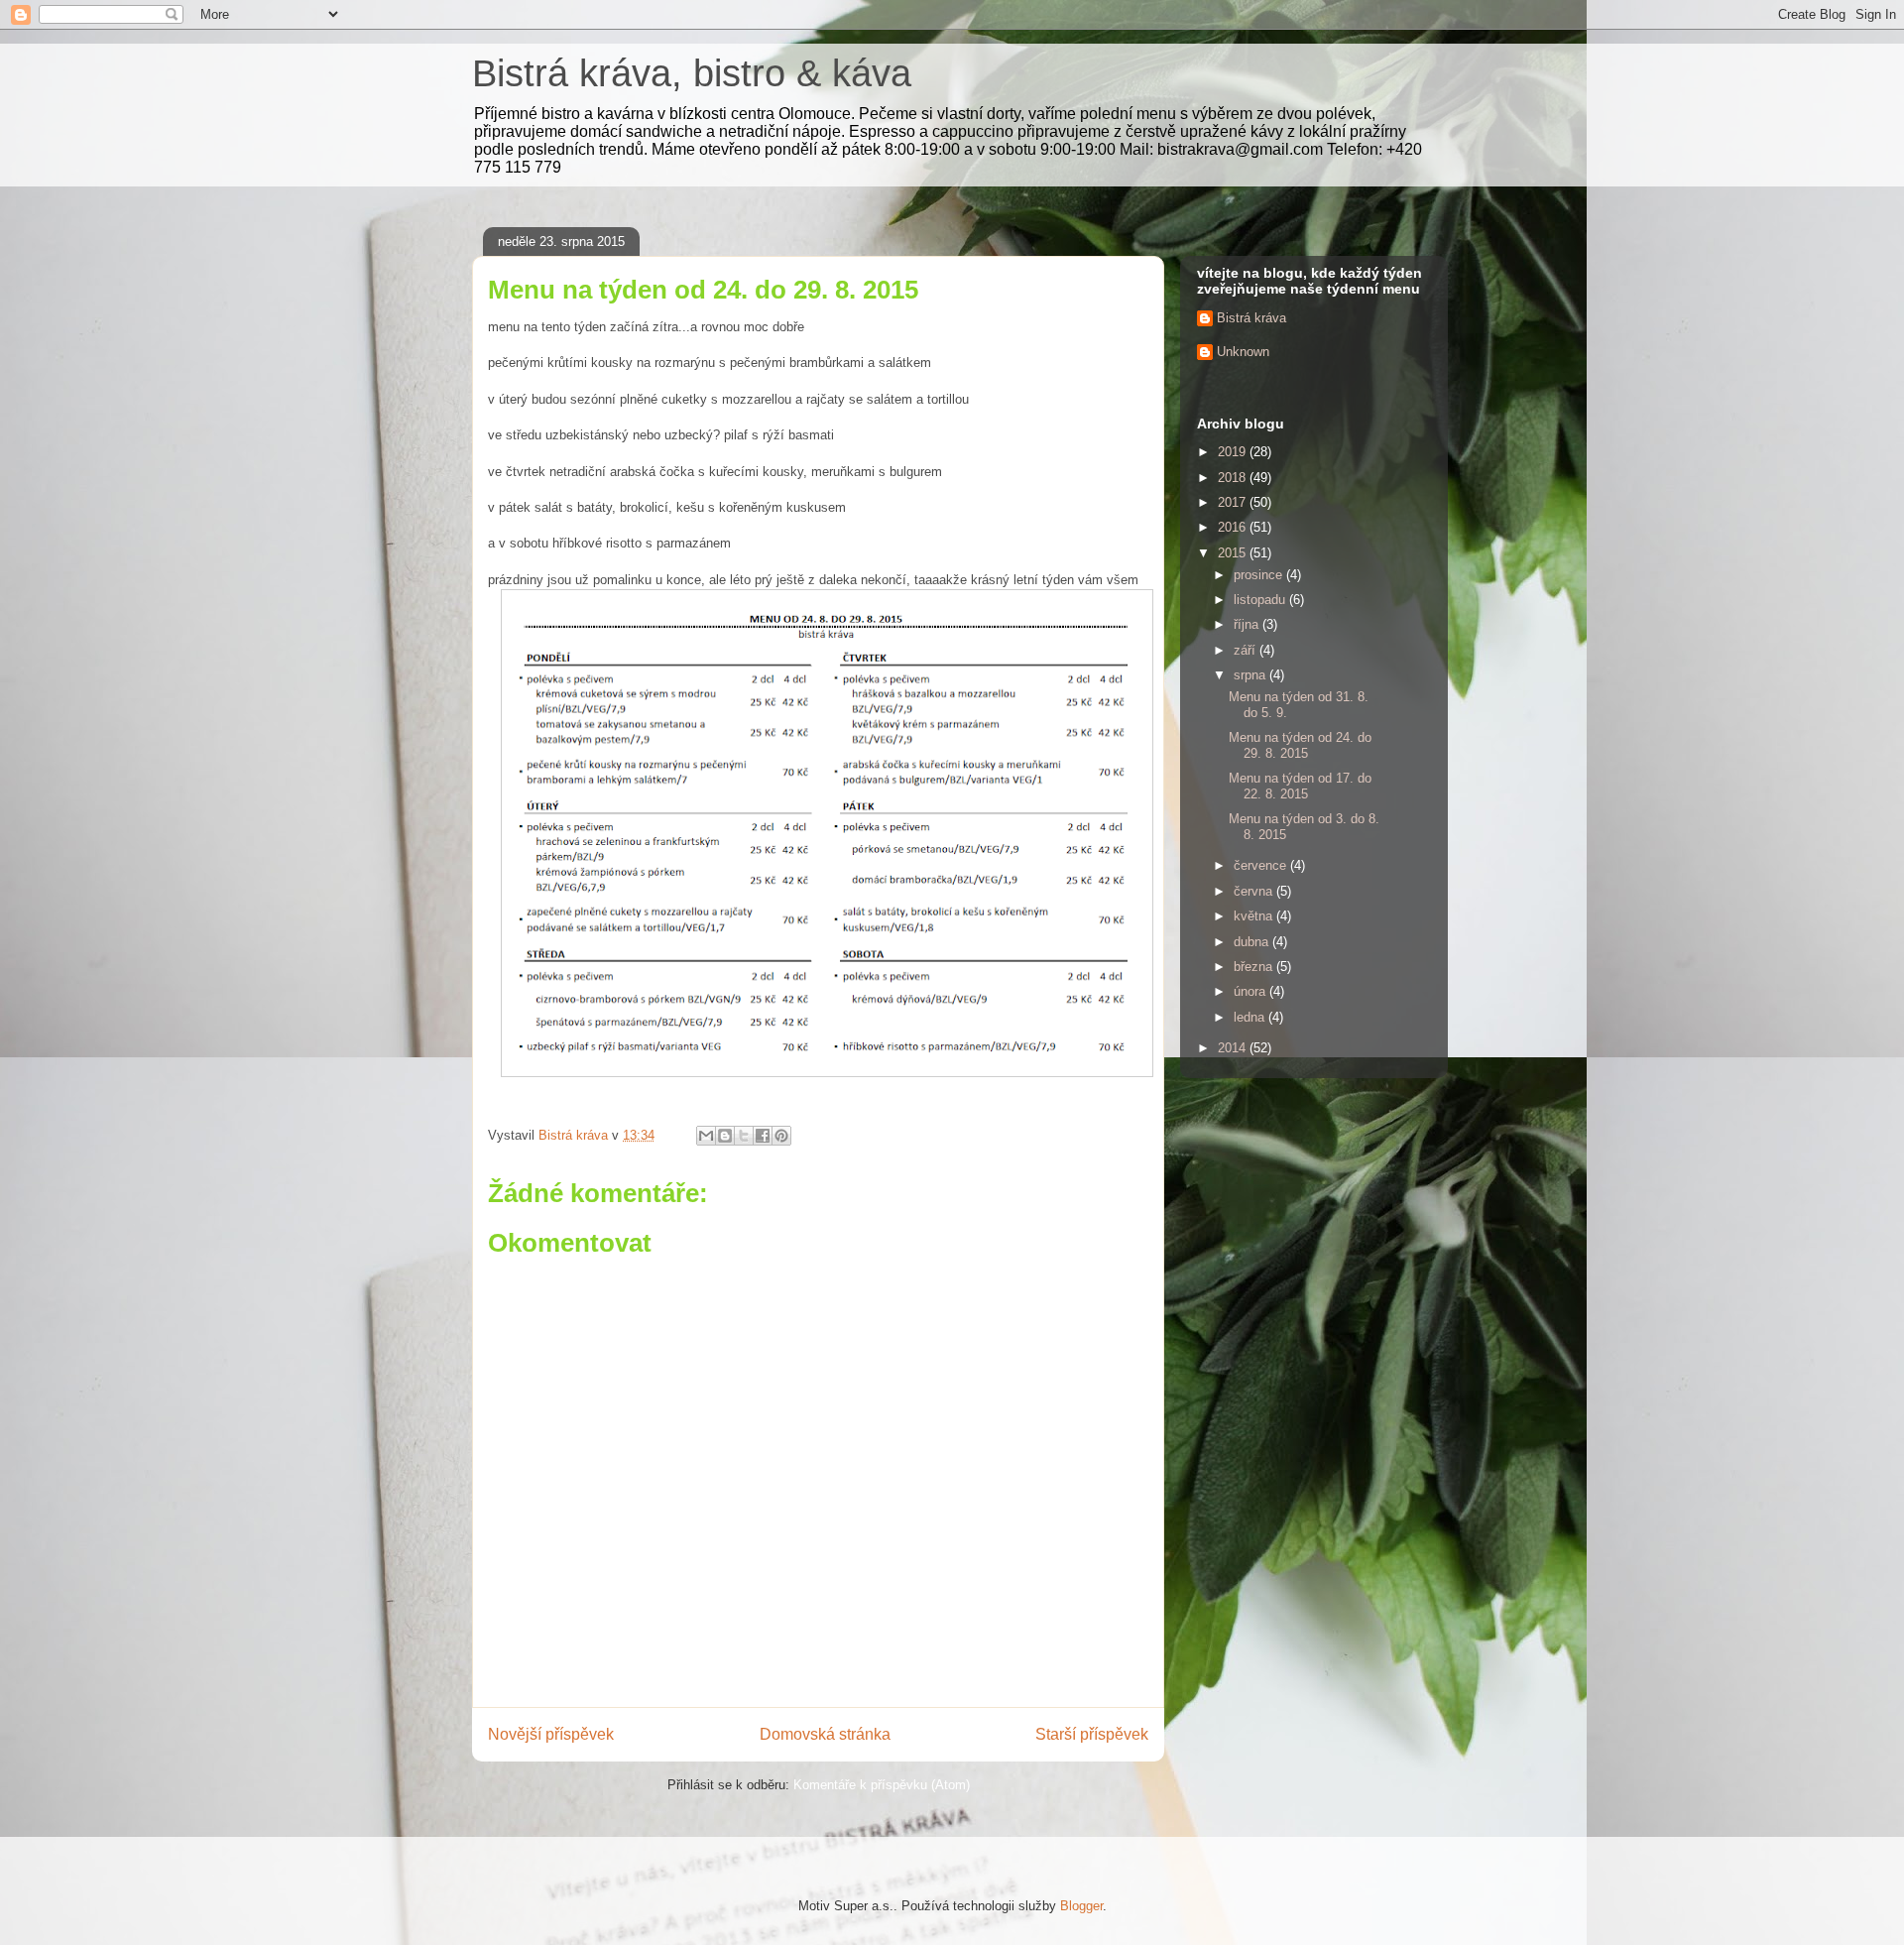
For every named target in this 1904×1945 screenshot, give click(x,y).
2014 (1234, 1048)
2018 (1234, 478)
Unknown (1243, 352)
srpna (1251, 675)
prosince (1260, 575)
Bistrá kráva (1251, 318)
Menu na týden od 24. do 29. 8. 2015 (1300, 745)
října (1248, 624)
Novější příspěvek (551, 1734)
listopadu (1261, 600)
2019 (1234, 452)
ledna (1251, 1017)
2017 (1234, 502)
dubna (1253, 942)
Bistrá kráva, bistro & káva (692, 73)
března (1255, 967)
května (1255, 916)
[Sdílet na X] (744, 1136)
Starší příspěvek (1092, 1734)
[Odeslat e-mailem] (706, 1136)
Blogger (1081, 1906)
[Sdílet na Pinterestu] (781, 1136)
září (1247, 650)
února (1251, 991)
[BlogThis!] (725, 1136)
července (1262, 865)
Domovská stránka (825, 1734)
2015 (1234, 553)
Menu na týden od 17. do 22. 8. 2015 (1300, 786)
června (1255, 891)
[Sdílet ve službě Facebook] (763, 1136)
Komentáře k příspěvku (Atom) (882, 1785)
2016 (1234, 527)
